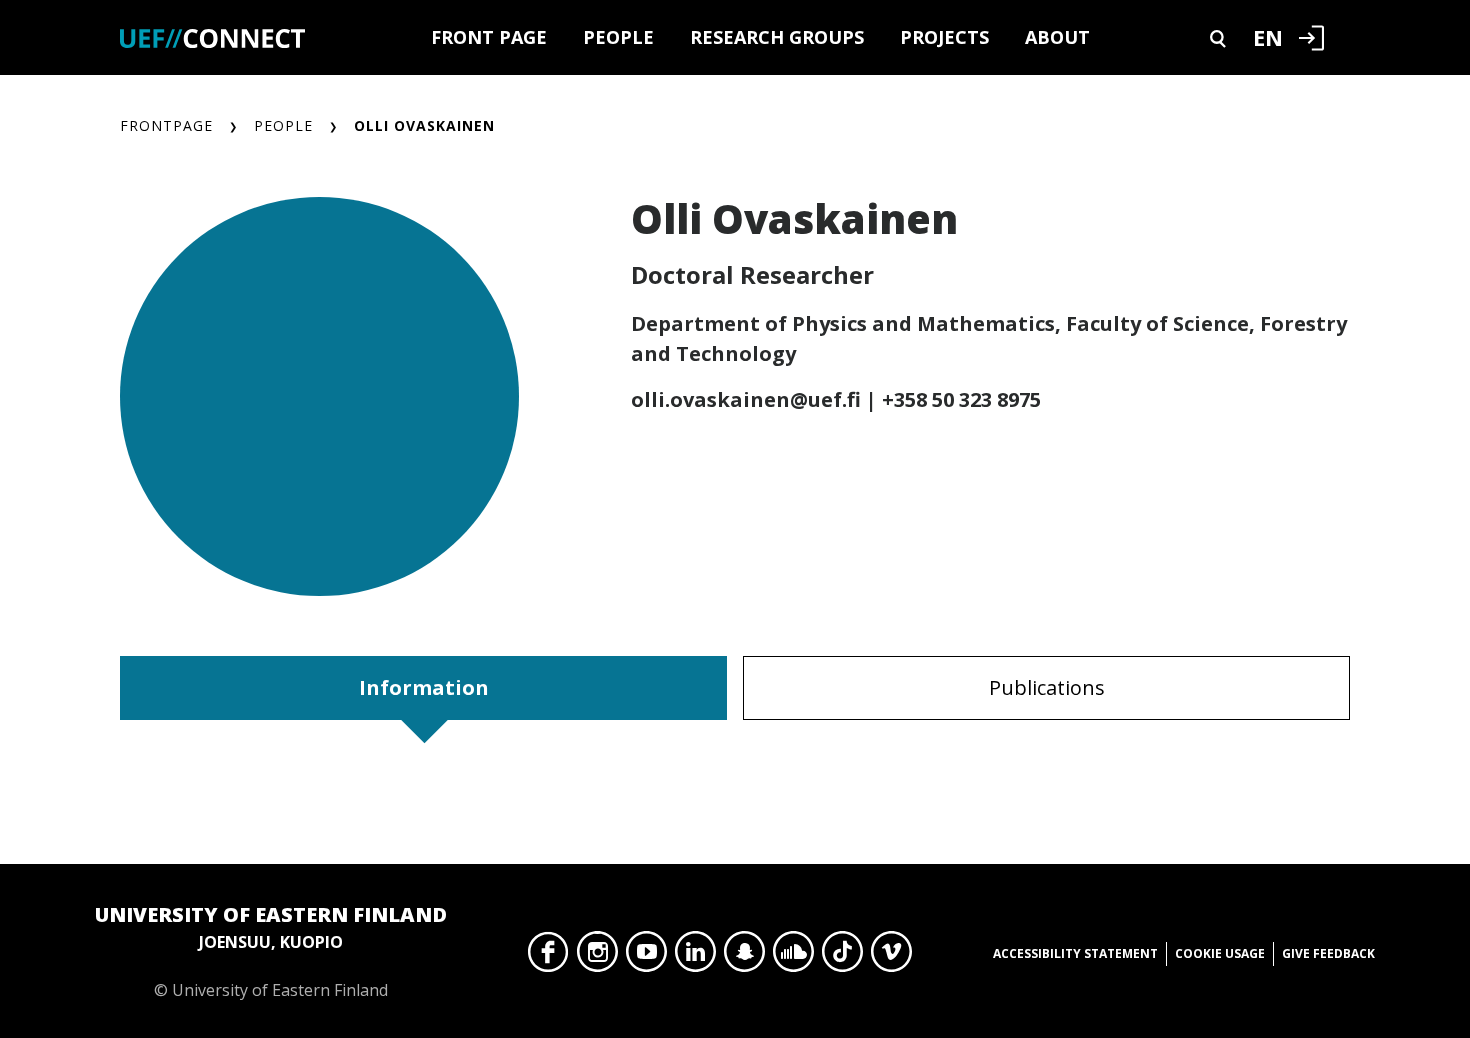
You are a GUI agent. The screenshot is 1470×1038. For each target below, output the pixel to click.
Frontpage (166, 125)
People (618, 37)
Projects (944, 37)
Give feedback (1328, 953)
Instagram (597, 957)
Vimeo (891, 957)
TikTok (842, 957)
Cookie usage (1220, 953)
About (1057, 37)
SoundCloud (793, 957)
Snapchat (744, 957)
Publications (1047, 687)
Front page (489, 37)
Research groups (777, 37)
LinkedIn (695, 957)
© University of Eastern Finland (271, 951)
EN (1268, 37)
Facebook (548, 957)
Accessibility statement (1075, 953)
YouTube (646, 957)
